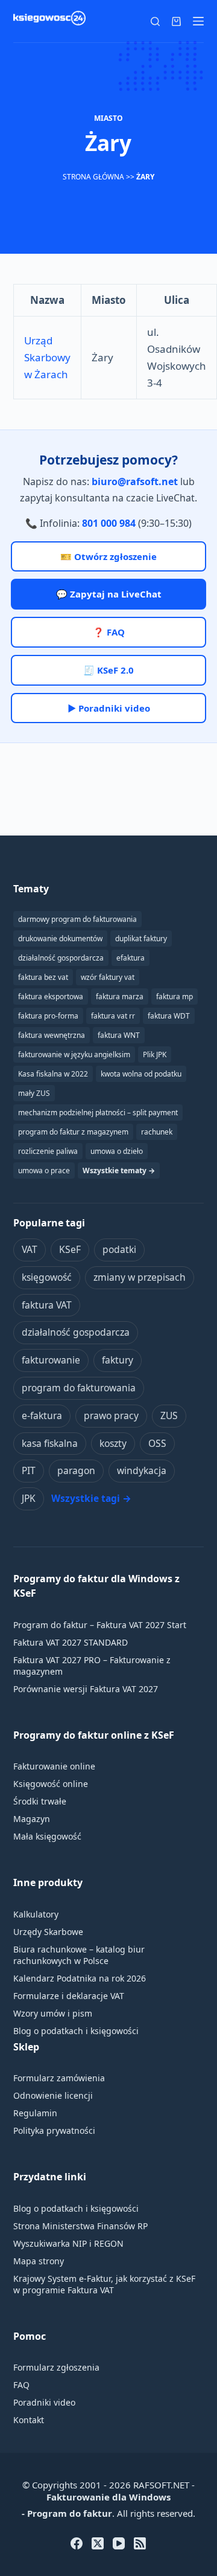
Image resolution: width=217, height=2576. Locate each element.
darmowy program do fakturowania (77, 919)
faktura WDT (169, 1016)
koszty (113, 1443)
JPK (29, 1498)
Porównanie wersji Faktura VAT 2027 (86, 1689)
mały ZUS (34, 1093)
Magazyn (32, 1819)
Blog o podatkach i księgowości (76, 2031)
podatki (119, 1249)
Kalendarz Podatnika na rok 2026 (80, 1978)
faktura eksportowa (51, 997)
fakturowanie (51, 1360)
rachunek (157, 1132)
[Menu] (198, 21)
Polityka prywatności (54, 2130)
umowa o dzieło (117, 1151)
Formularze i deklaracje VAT (69, 1996)
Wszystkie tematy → (119, 1170)
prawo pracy (111, 1415)
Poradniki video (44, 2402)
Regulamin (35, 2113)
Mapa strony (39, 2261)
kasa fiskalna (50, 1443)
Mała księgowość (47, 1836)
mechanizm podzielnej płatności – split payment (98, 1113)
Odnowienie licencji (53, 2095)
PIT (29, 1470)
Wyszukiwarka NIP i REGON (68, 2243)
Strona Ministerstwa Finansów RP (80, 2226)
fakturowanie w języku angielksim (74, 1055)
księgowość (47, 1277)
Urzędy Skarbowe (48, 1932)
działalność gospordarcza (61, 958)
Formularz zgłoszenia (56, 2367)
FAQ (21, 2385)
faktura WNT (119, 1035)
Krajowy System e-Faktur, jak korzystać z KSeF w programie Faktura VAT (104, 2284)
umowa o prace (44, 1170)
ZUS (169, 1415)
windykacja (142, 1470)
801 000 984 (109, 523)
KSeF (70, 1249)
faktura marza (120, 997)
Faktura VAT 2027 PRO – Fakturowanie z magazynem (92, 1666)
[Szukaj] (155, 21)
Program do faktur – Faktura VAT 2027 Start (100, 1625)
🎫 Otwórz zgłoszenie (108, 556)
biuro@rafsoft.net (135, 481)
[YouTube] (119, 2543)
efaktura (131, 958)
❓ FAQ (109, 632)
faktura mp (175, 997)
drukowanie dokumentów (60, 939)
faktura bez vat (43, 977)
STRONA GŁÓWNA (93, 177)
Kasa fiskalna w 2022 (53, 1074)
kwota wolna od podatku (141, 1074)
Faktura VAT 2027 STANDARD (71, 1642)
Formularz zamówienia (59, 2078)
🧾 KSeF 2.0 (108, 670)
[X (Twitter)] (98, 2543)
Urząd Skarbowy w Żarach (47, 357)
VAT (30, 1249)
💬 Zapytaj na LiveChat (109, 594)
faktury (118, 1360)
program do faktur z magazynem (73, 1132)
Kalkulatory (36, 1914)
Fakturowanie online (54, 1766)
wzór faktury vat (108, 977)
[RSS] (140, 2543)
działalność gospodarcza (76, 1332)
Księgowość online (51, 1784)
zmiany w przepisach (140, 1277)
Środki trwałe (40, 1801)
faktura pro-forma (48, 1016)
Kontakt (29, 2420)
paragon (76, 1470)
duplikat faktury (141, 939)
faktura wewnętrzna (52, 1035)
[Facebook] (77, 2543)
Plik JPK (155, 1055)
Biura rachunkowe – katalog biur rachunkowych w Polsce (79, 1955)
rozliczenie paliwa (48, 1151)
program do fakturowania (79, 1388)
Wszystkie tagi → (91, 1498)
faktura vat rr (113, 1016)
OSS (157, 1443)
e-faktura (42, 1415)
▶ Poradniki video (109, 708)
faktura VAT (47, 1305)
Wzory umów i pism (53, 2013)
